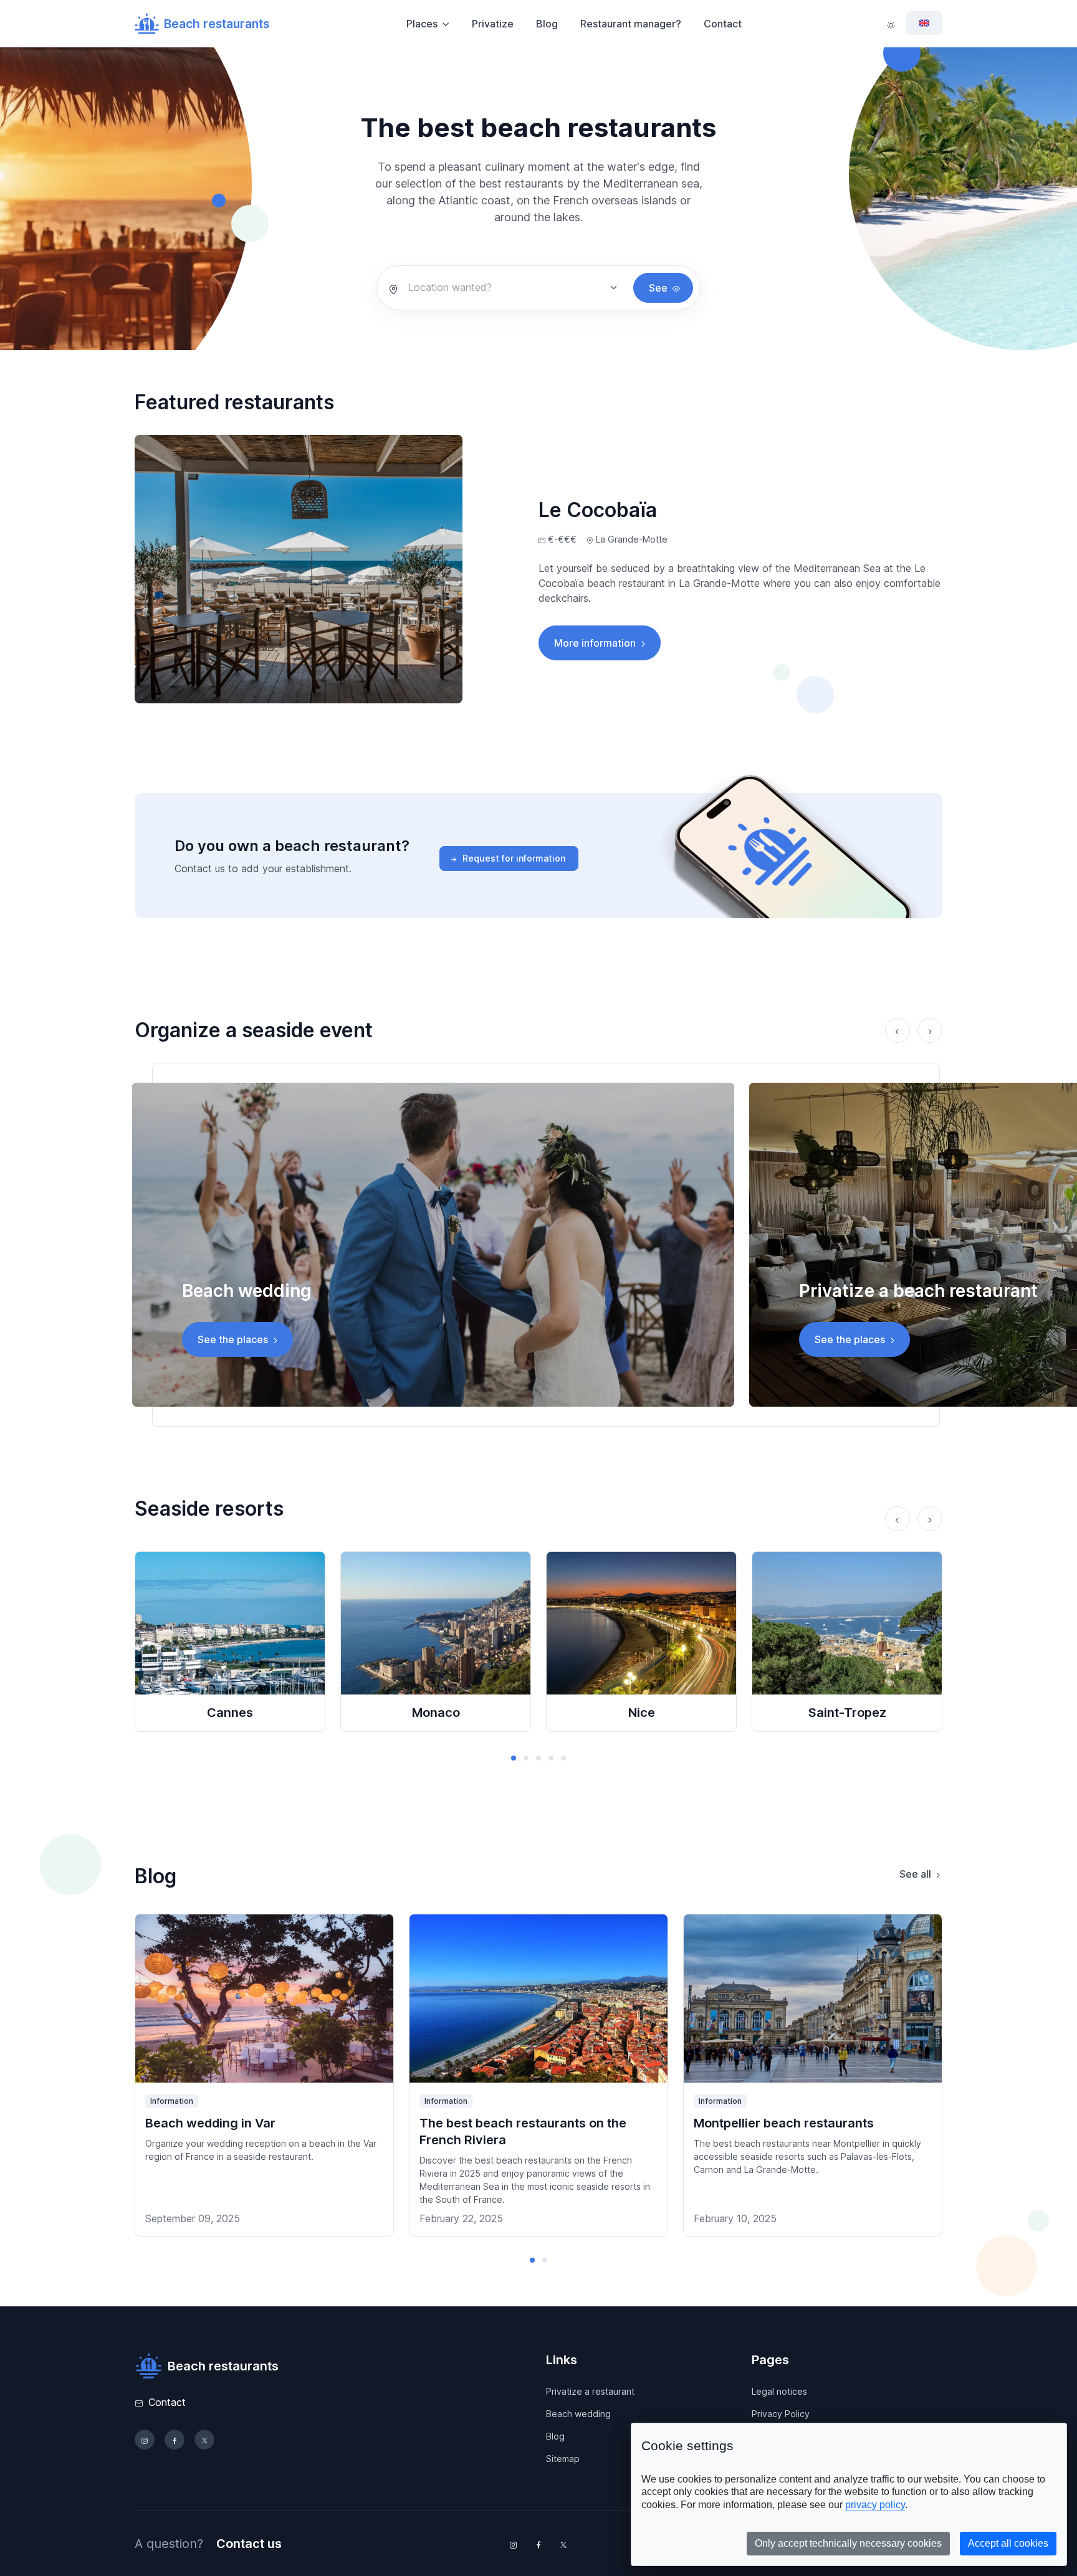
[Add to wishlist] (373, 1934)
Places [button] (422, 24)
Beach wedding (578, 2414)
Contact (723, 24)
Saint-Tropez (847, 1713)
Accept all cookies (1008, 2543)
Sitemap (563, 2459)
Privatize (493, 24)
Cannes (230, 1713)
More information (595, 643)
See (658, 288)
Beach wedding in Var (210, 2123)
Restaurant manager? (631, 24)
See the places (233, 1339)
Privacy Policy (781, 2414)
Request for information (514, 858)
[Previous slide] (897, 1030)
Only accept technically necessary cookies (848, 2543)
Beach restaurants (217, 24)
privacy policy (875, 2505)
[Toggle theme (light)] (891, 24)
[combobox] (506, 287)
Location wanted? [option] (450, 287)
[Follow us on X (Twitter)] (204, 2440)
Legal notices (779, 2391)
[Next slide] (930, 1030)
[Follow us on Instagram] (145, 2440)
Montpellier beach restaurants (784, 2123)
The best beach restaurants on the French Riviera (523, 2132)
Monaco (436, 1713)
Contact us (249, 2544)
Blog (547, 24)
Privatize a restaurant (590, 2391)
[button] (514, 1758)
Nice (642, 1713)
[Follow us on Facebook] (175, 2440)
